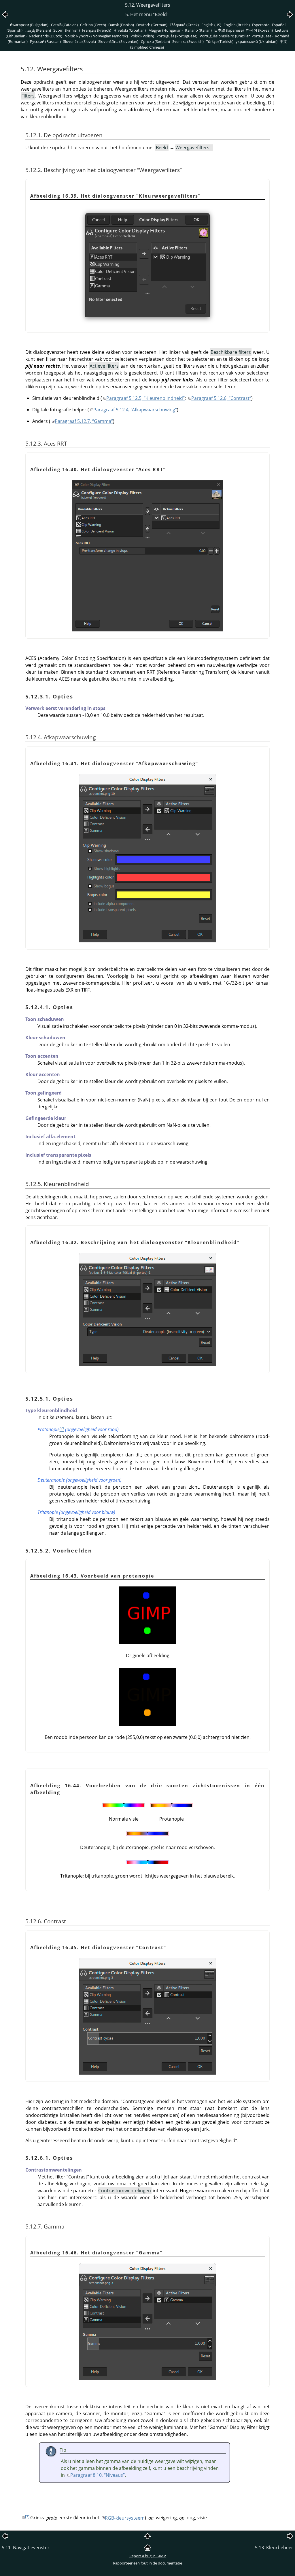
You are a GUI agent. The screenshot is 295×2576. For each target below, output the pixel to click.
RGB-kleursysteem (125, 2518)
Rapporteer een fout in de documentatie (147, 2563)
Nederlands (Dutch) (46, 36)
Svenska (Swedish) (188, 41)
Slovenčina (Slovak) (80, 41)
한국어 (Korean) (259, 30)
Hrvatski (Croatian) (130, 30)
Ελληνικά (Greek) (184, 25)
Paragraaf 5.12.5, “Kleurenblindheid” (145, 398)
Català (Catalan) (64, 25)
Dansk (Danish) (121, 25)
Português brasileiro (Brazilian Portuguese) (236, 36)
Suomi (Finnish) (67, 30)
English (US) (211, 25)
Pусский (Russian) (45, 41)
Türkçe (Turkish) (220, 41)
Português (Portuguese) (177, 36)
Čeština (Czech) (93, 25)
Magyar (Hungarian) (166, 30)
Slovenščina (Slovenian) (118, 41)
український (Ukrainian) (257, 41)
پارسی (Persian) (38, 30)
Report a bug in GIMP (148, 2556)
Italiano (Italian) (198, 30)
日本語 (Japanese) (229, 30)
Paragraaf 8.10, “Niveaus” (98, 2475)
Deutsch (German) (152, 25)
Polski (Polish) (142, 36)
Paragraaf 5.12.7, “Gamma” (84, 421)
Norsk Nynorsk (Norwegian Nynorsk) (96, 36)
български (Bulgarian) (29, 25)
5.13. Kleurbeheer (274, 2548)
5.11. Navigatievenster (26, 2548)
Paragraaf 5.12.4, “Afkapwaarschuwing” (135, 410)
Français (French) (97, 30)
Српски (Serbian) (155, 41)
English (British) (237, 25)
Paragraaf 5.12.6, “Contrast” (221, 398)
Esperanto (261, 25)
